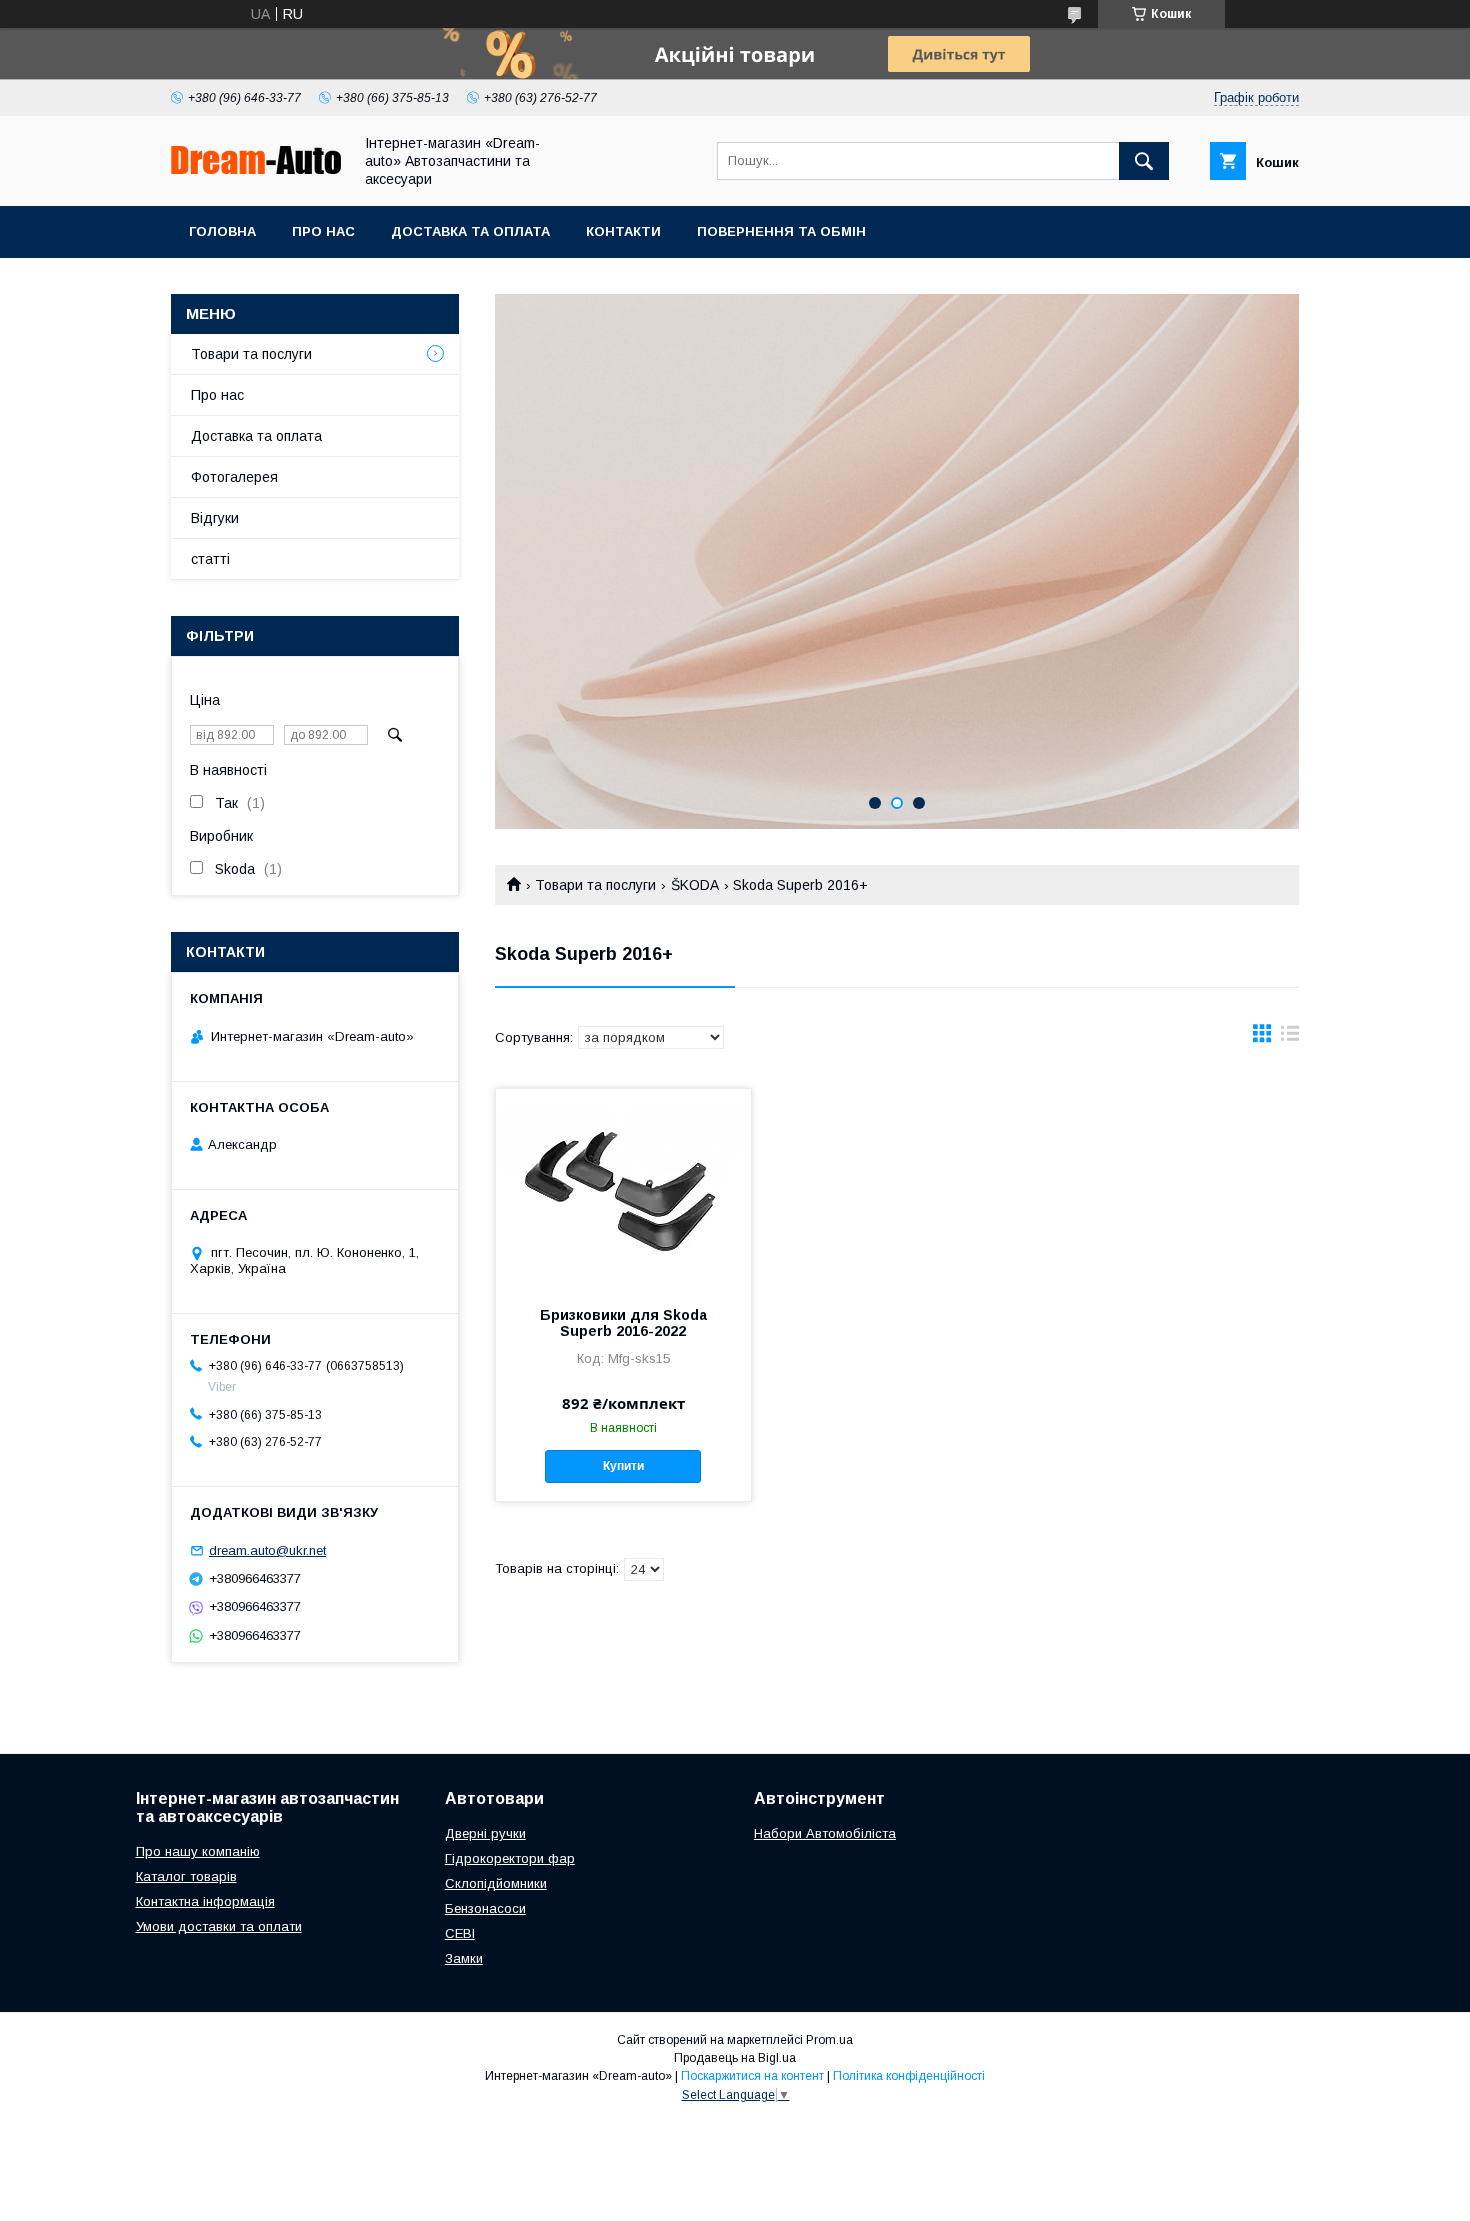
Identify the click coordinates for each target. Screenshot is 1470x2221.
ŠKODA (695, 885)
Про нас (323, 231)
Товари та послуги (595, 885)
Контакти (623, 231)
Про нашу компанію (198, 1851)
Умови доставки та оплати (219, 1926)
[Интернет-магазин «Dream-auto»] (256, 169)
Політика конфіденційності (909, 2076)
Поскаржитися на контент (752, 2076)
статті (210, 559)
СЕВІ (460, 1933)
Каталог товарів (186, 1876)
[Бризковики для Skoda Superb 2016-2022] (623, 1189)
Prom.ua (829, 2040)
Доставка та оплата (470, 231)
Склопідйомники (496, 1883)
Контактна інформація (205, 1901)
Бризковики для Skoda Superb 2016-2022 (623, 1323)
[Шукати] (1144, 161)
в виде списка (1290, 1038)
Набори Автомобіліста (825, 1833)
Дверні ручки (485, 1833)
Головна (222, 231)
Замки (464, 1958)
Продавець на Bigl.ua (735, 2058)
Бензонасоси (485, 1908)
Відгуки (215, 518)
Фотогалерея (234, 477)
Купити (623, 1466)
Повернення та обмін (781, 231)
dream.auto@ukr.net (267, 1550)
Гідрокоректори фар (510, 1858)
